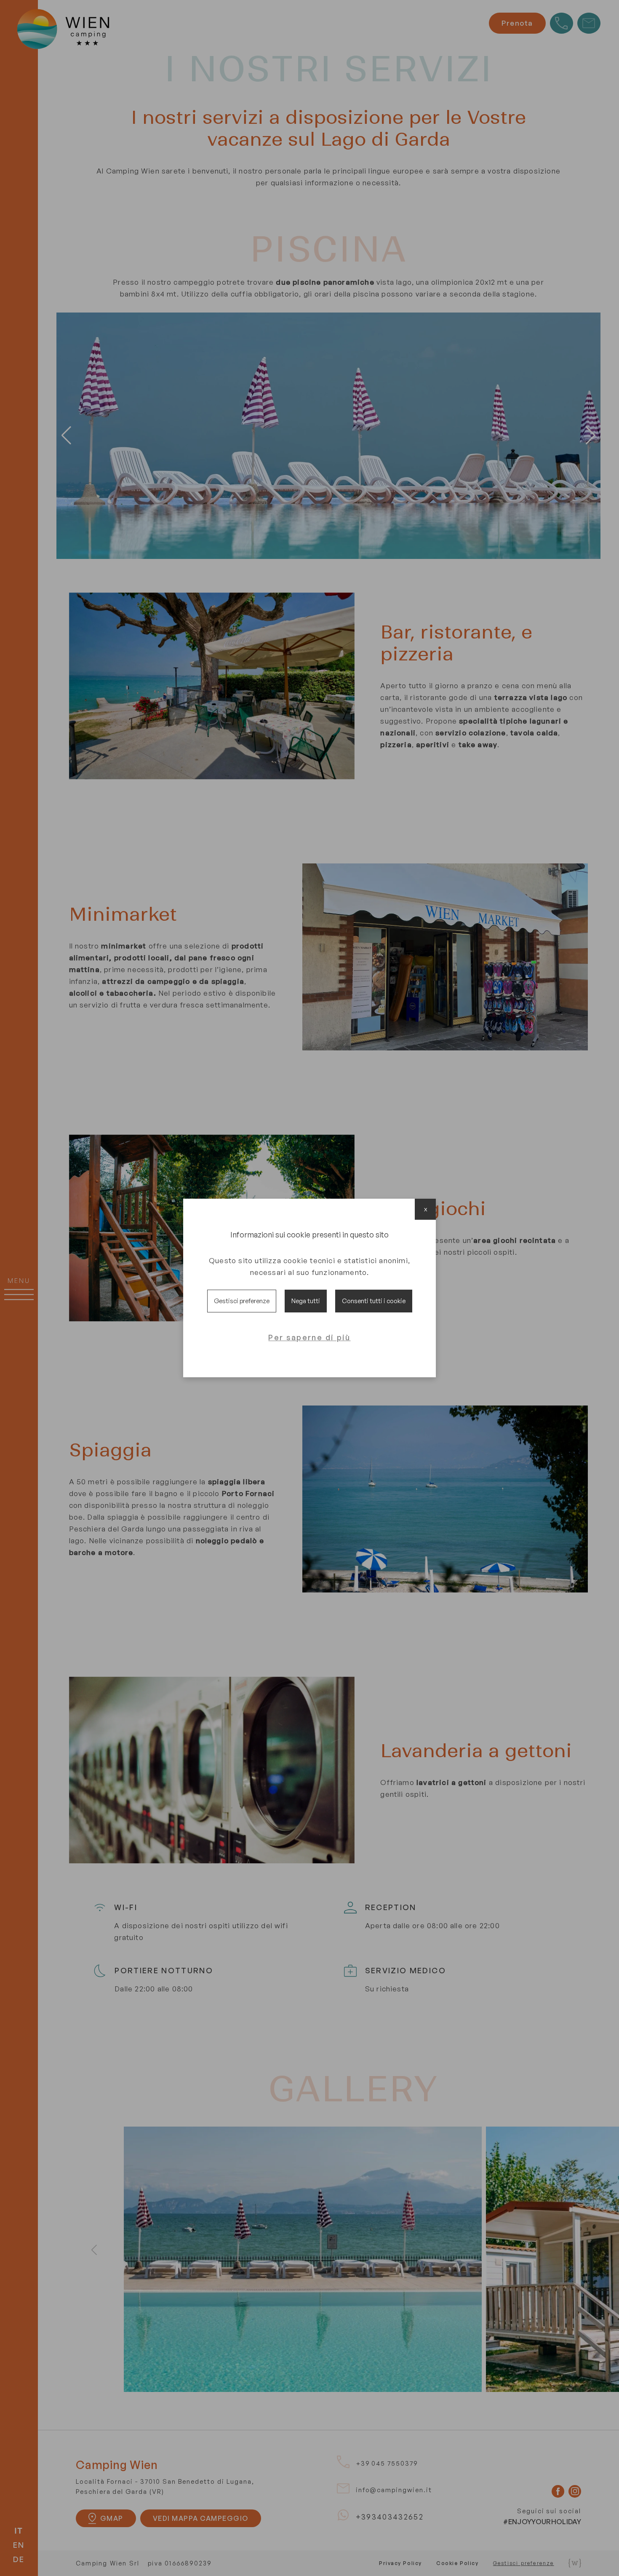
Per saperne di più (309, 1337)
